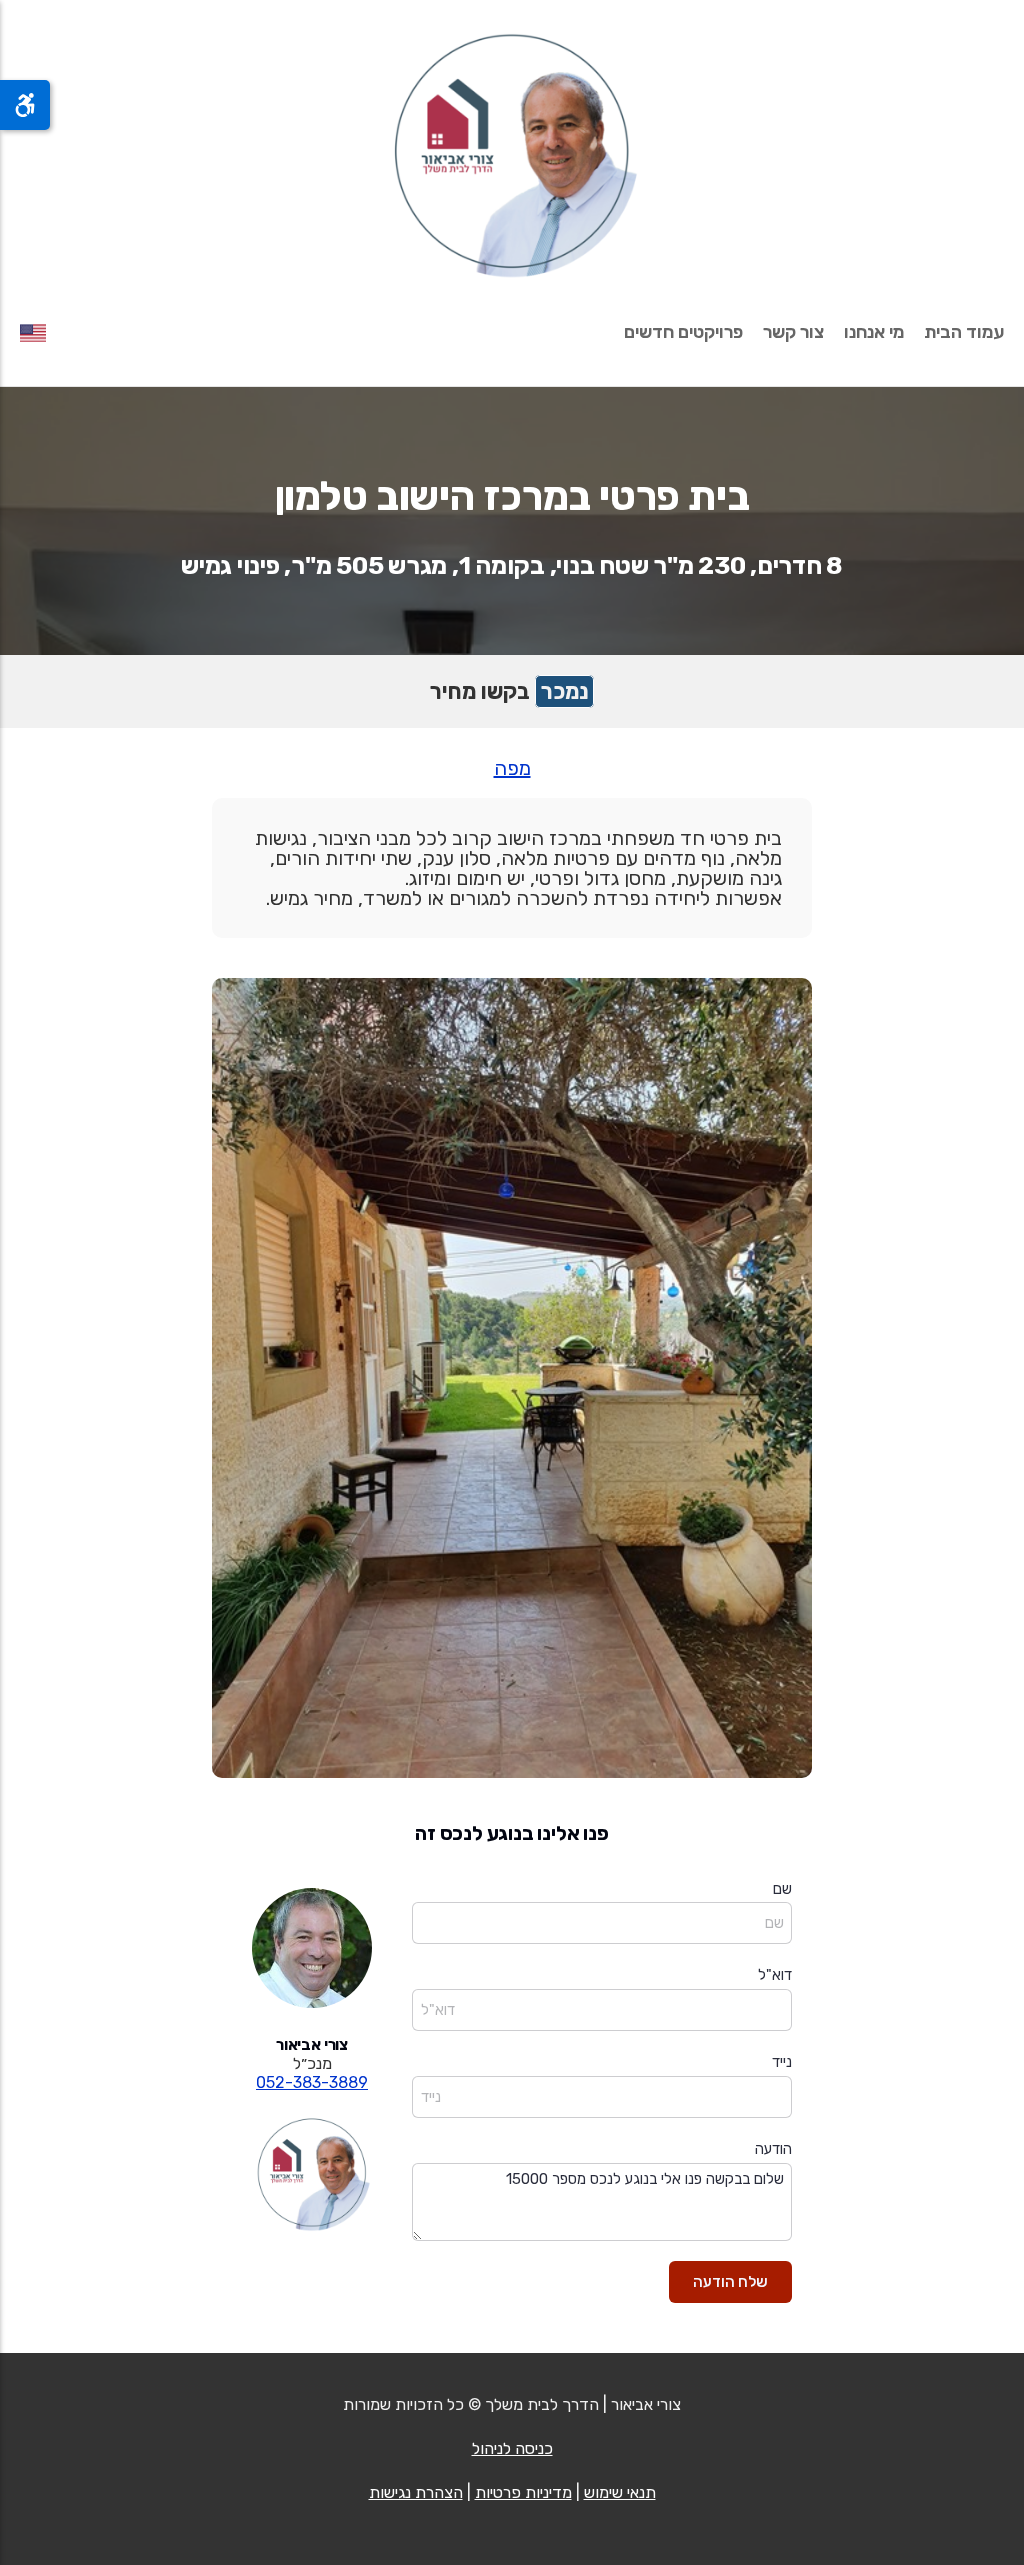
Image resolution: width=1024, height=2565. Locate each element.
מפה (512, 768)
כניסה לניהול (512, 2448)
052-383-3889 (312, 2082)
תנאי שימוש (620, 2492)
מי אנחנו (874, 332)
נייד (782, 2062)
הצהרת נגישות (416, 2492)
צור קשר (793, 332)
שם (782, 1889)
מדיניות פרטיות (523, 2492)
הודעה (773, 2149)
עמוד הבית (964, 332)
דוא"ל (775, 1975)
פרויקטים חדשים (683, 332)
